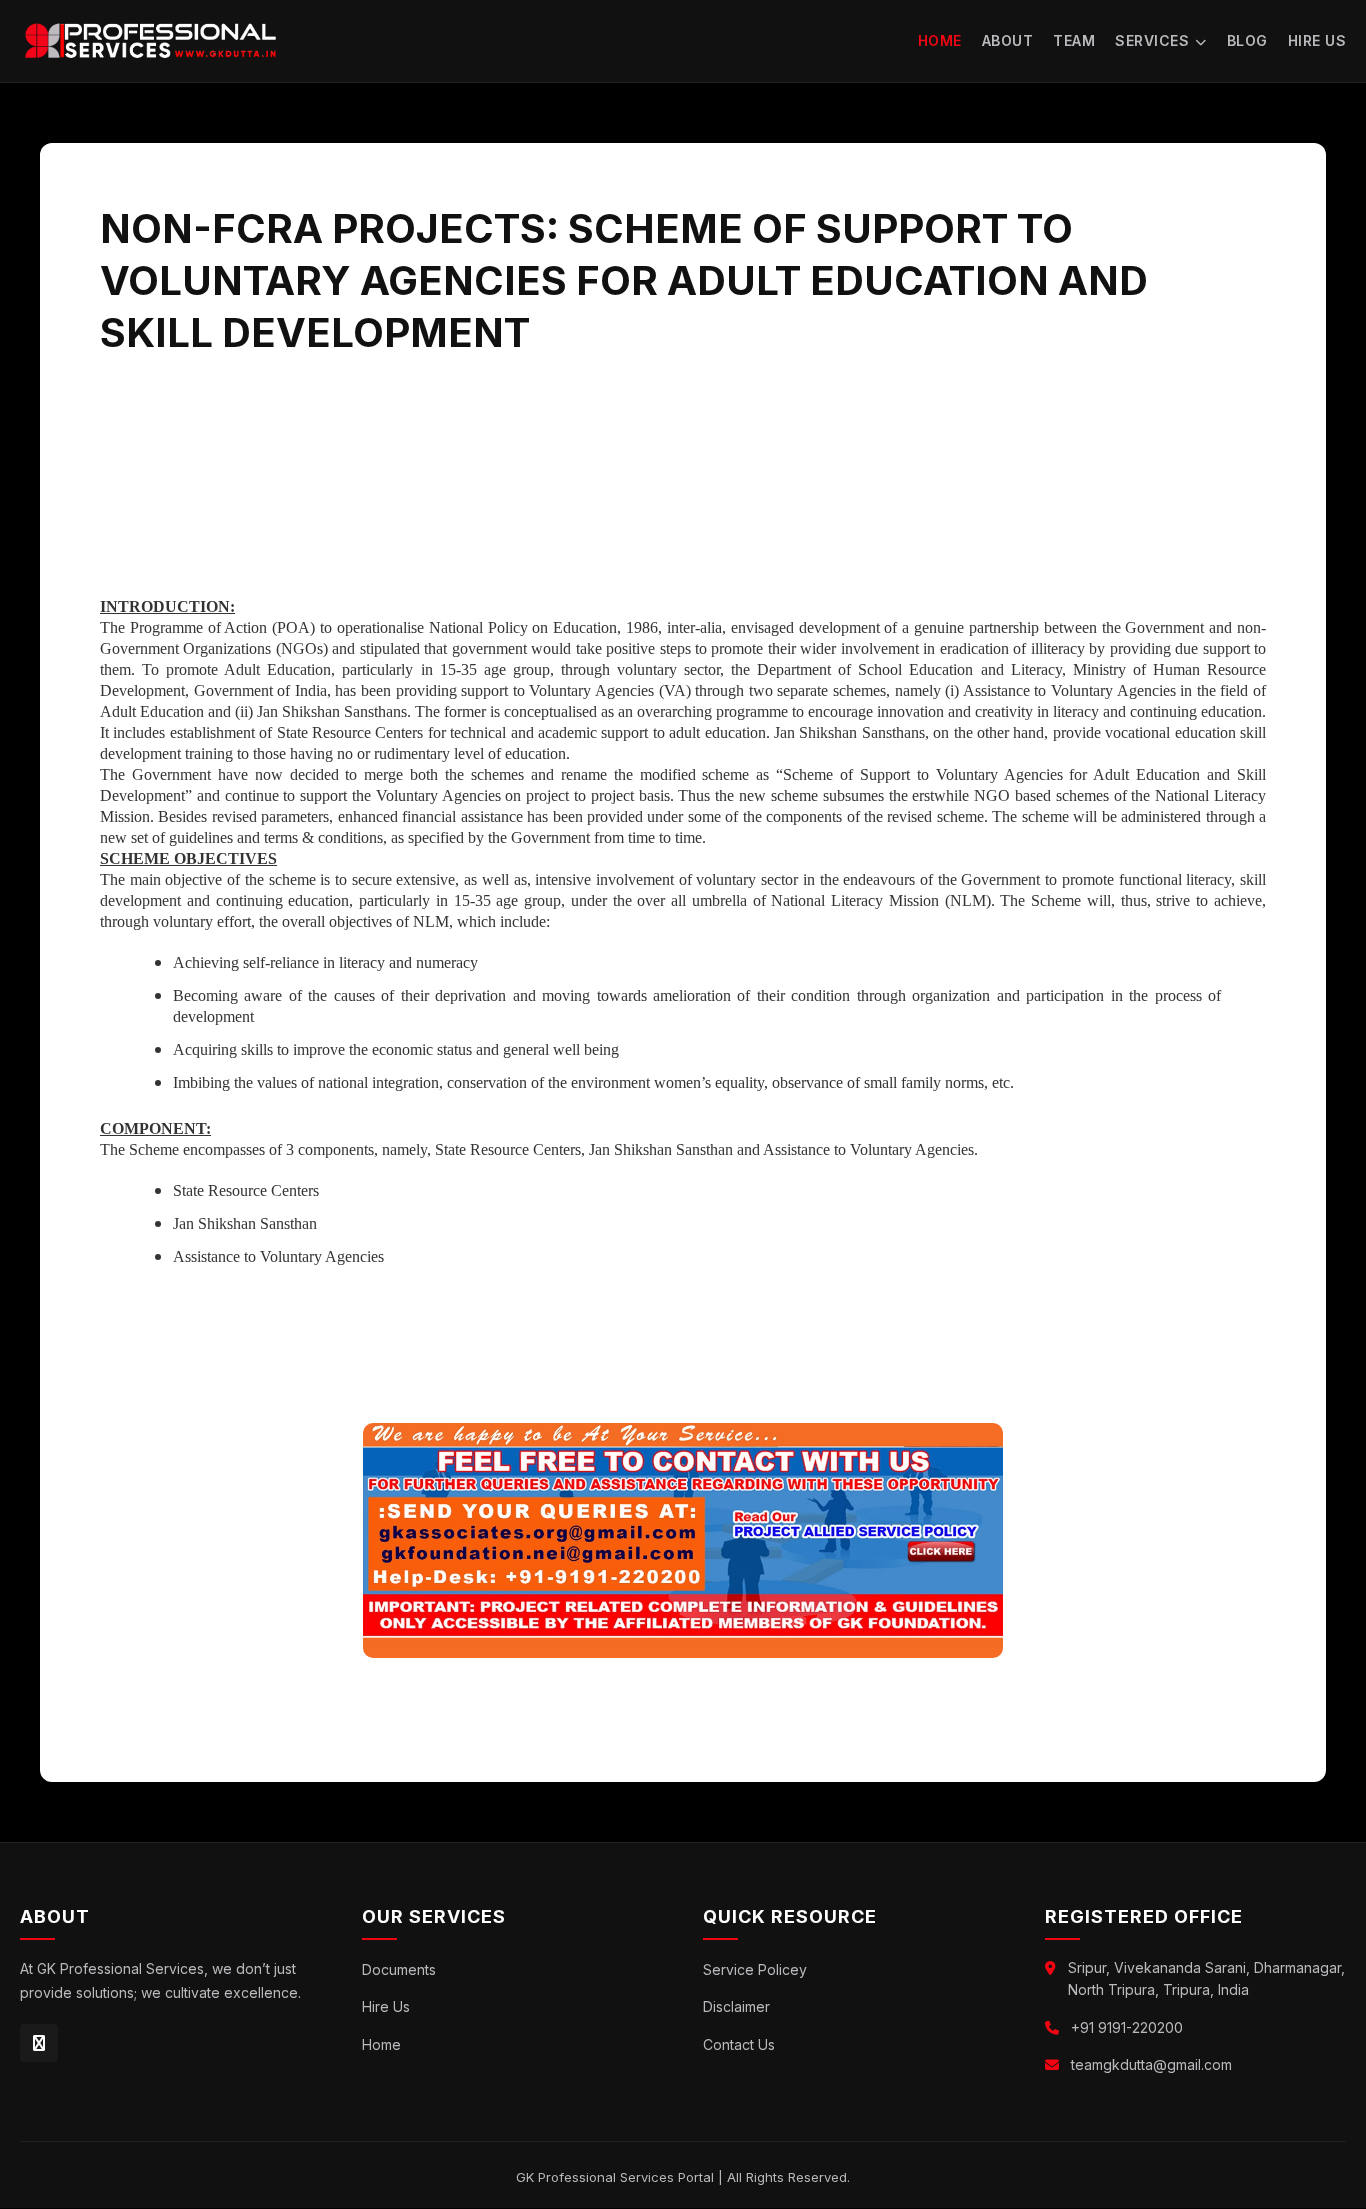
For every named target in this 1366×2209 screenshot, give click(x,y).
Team (1074, 40)
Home (940, 40)
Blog (1247, 40)
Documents (399, 1969)
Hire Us (1317, 40)
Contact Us (739, 2044)
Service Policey (755, 1969)
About (1008, 40)
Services (1152, 40)
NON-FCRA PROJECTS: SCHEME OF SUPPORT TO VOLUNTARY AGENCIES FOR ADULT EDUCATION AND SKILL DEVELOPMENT (624, 280)
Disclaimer (736, 2006)
